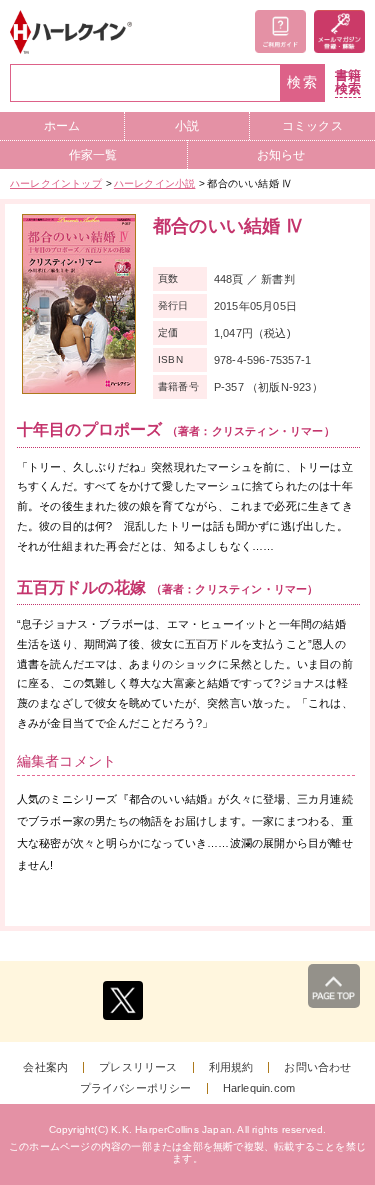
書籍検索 (348, 82)
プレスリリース (138, 1067)
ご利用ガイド (280, 31)
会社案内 (45, 1067)
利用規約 (231, 1067)
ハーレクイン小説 (155, 183)
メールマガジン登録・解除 (339, 31)
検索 (303, 82)
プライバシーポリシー (136, 1088)
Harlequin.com (259, 1088)
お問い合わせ (317, 1067)
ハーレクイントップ (56, 183)
